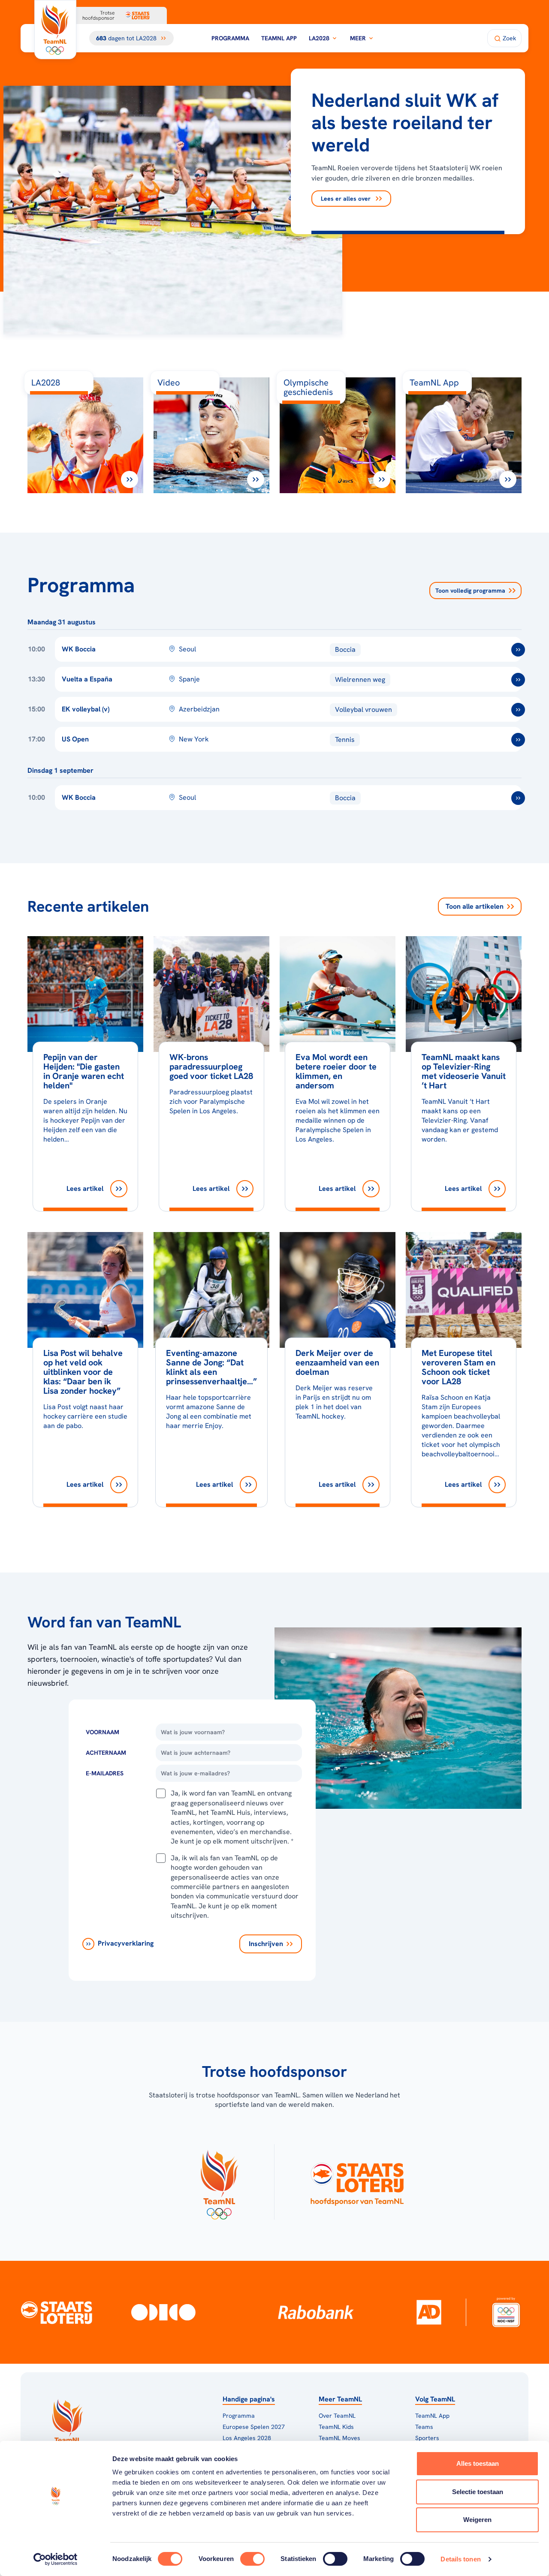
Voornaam (103, 1732)
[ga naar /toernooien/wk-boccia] (518, 650)
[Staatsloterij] (57, 2312)
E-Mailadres (105, 1773)
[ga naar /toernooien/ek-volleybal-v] (518, 710)
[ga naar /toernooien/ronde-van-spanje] (518, 680)
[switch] (252, 2559)
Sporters (427, 2438)
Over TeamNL (337, 2416)
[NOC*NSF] (506, 2312)
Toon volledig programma (470, 591)
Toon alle (475, 906)
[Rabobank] (316, 2312)
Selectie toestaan (478, 2492)
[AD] (429, 2312)
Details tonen (460, 2559)
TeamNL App (279, 38)
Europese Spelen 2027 (254, 2427)
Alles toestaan (478, 2463)
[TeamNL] (219, 2182)
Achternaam (106, 1753)
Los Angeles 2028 (247, 2438)
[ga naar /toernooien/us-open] (518, 740)
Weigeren (477, 2520)
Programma (230, 38)
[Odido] (163, 2312)
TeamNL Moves (339, 2438)
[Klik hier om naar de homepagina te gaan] (55, 30)
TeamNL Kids (336, 2427)
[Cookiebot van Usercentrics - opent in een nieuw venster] (56, 2559)
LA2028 (319, 38)
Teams (424, 2427)
